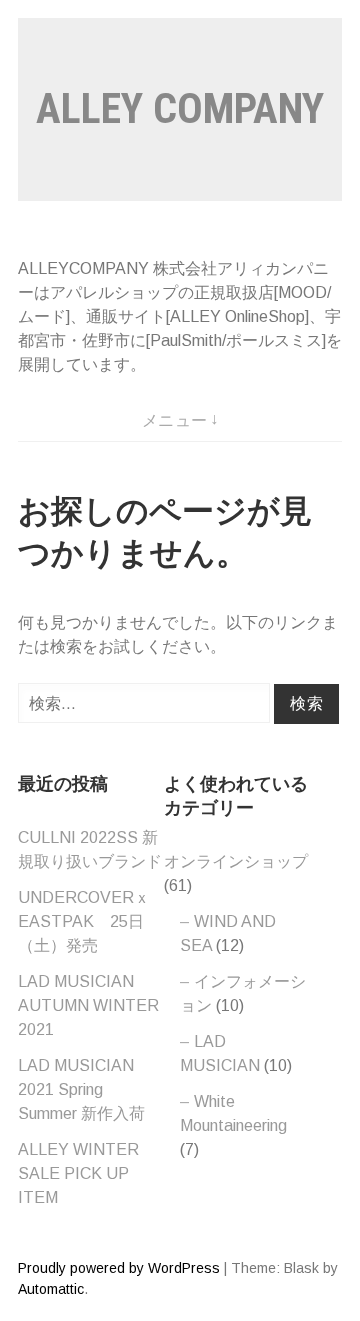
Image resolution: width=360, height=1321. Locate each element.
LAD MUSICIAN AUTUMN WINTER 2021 (88, 1005)
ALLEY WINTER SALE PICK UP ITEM (78, 1173)
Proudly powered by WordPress (119, 1268)
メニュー (175, 420)
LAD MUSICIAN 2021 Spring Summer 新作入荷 (81, 1089)
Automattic (51, 1289)
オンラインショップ (236, 861)
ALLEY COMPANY (180, 108)
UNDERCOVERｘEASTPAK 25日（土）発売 (84, 921)
